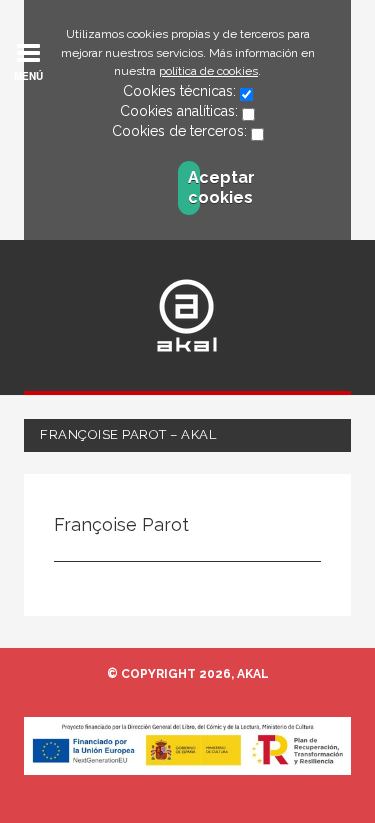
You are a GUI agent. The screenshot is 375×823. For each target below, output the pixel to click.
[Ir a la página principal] (187, 315)
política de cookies (208, 71)
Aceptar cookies (194, 187)
